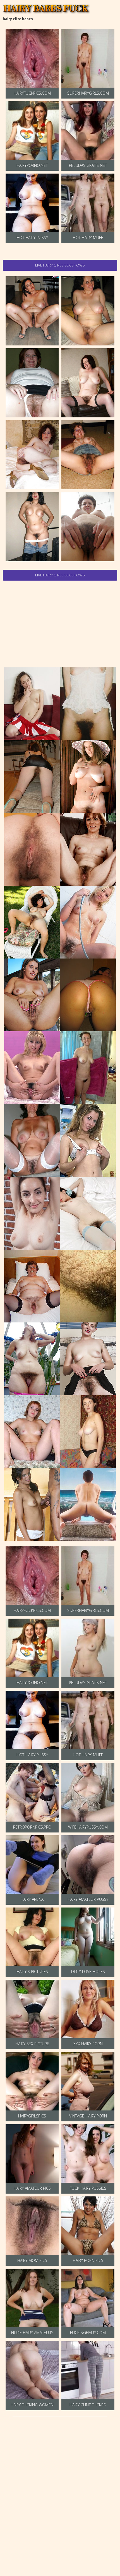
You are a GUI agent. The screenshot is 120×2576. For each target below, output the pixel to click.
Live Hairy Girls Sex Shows (60, 265)
